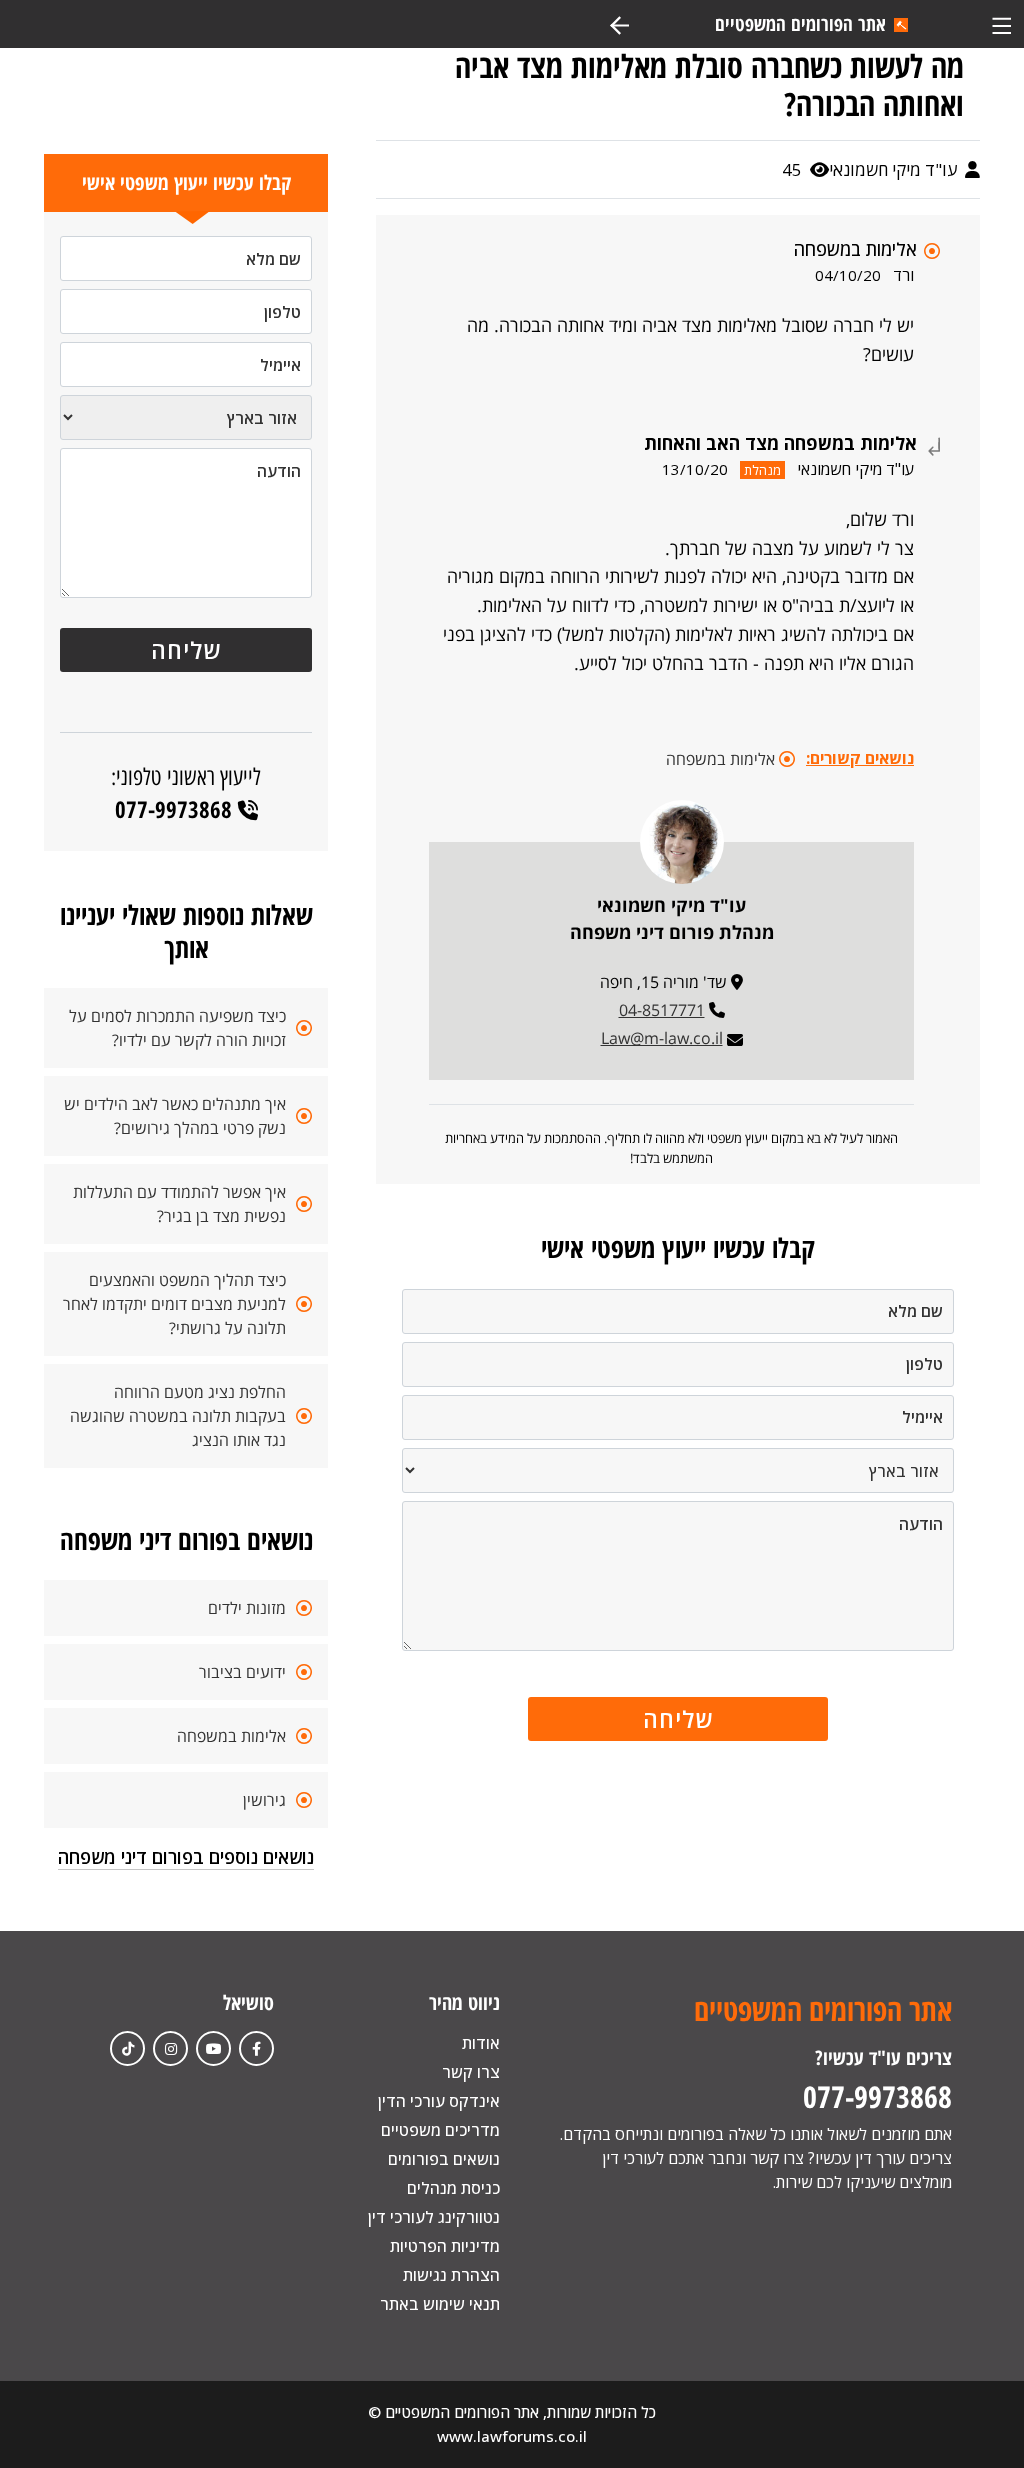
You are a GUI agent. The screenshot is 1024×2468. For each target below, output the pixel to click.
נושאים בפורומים (444, 2159)
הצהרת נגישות (451, 2275)
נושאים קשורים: (860, 758)
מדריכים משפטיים (440, 2130)
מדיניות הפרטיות (445, 2246)
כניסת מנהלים (453, 2188)
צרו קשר (471, 2072)
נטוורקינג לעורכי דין (434, 2217)
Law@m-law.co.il (662, 1038)
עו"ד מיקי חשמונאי (895, 169)
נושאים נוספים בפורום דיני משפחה (186, 1857)
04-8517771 (662, 1010)
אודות (481, 2043)
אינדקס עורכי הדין (439, 2101)
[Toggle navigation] (1001, 23)
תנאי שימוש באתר (440, 2304)
